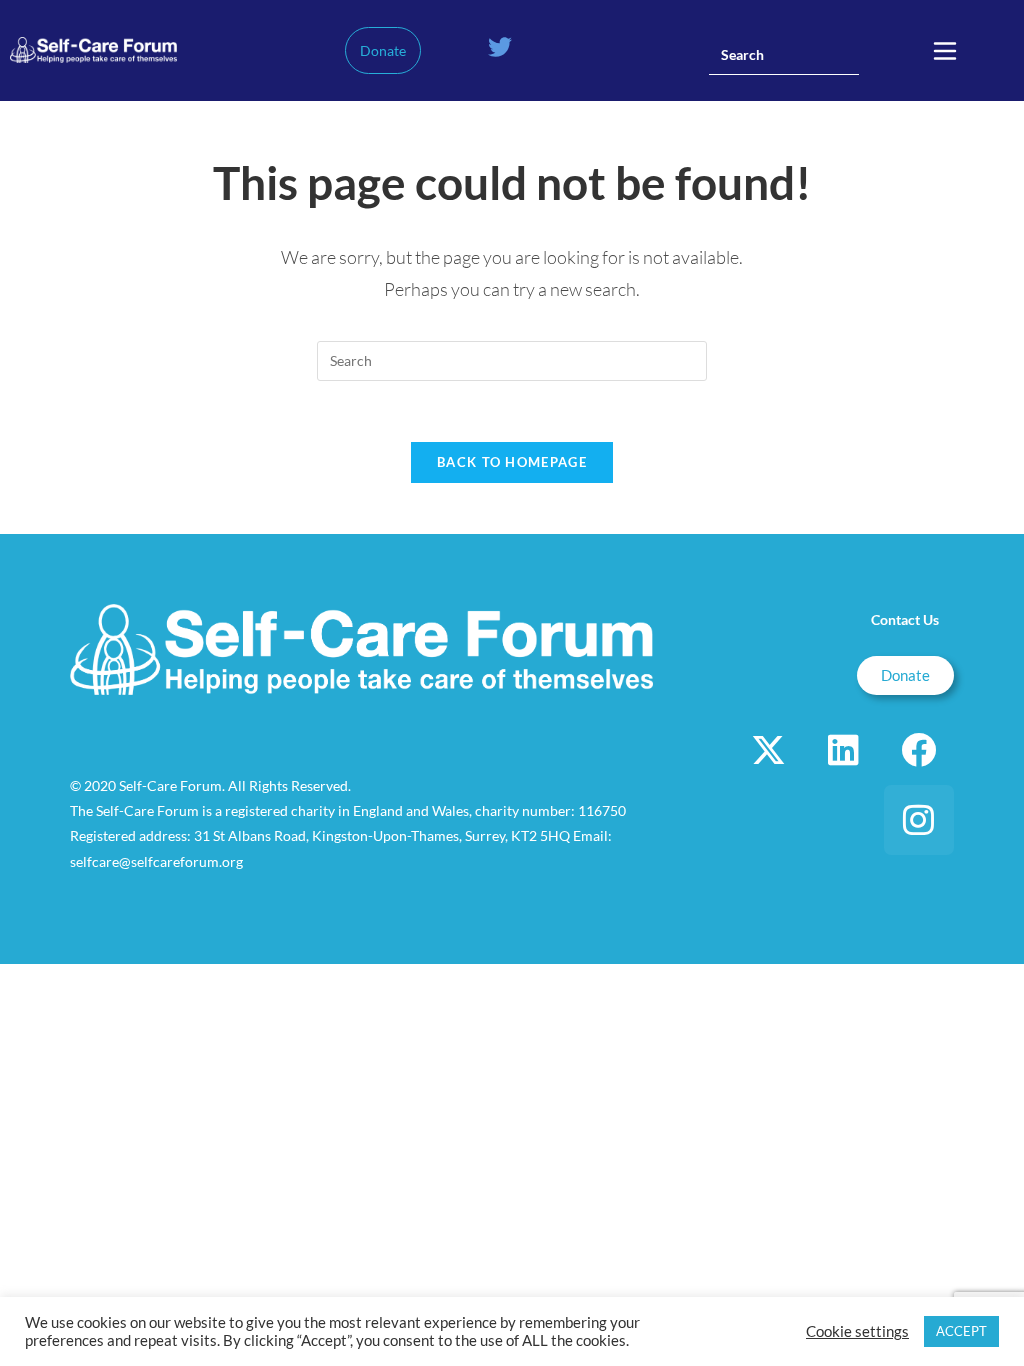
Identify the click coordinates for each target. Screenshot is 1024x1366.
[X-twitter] (769, 750)
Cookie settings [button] (857, 1331)
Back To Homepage (512, 462)
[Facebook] (919, 750)
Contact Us (905, 619)
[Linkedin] (844, 750)
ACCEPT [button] (961, 1331)
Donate (383, 50)
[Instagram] (919, 820)
